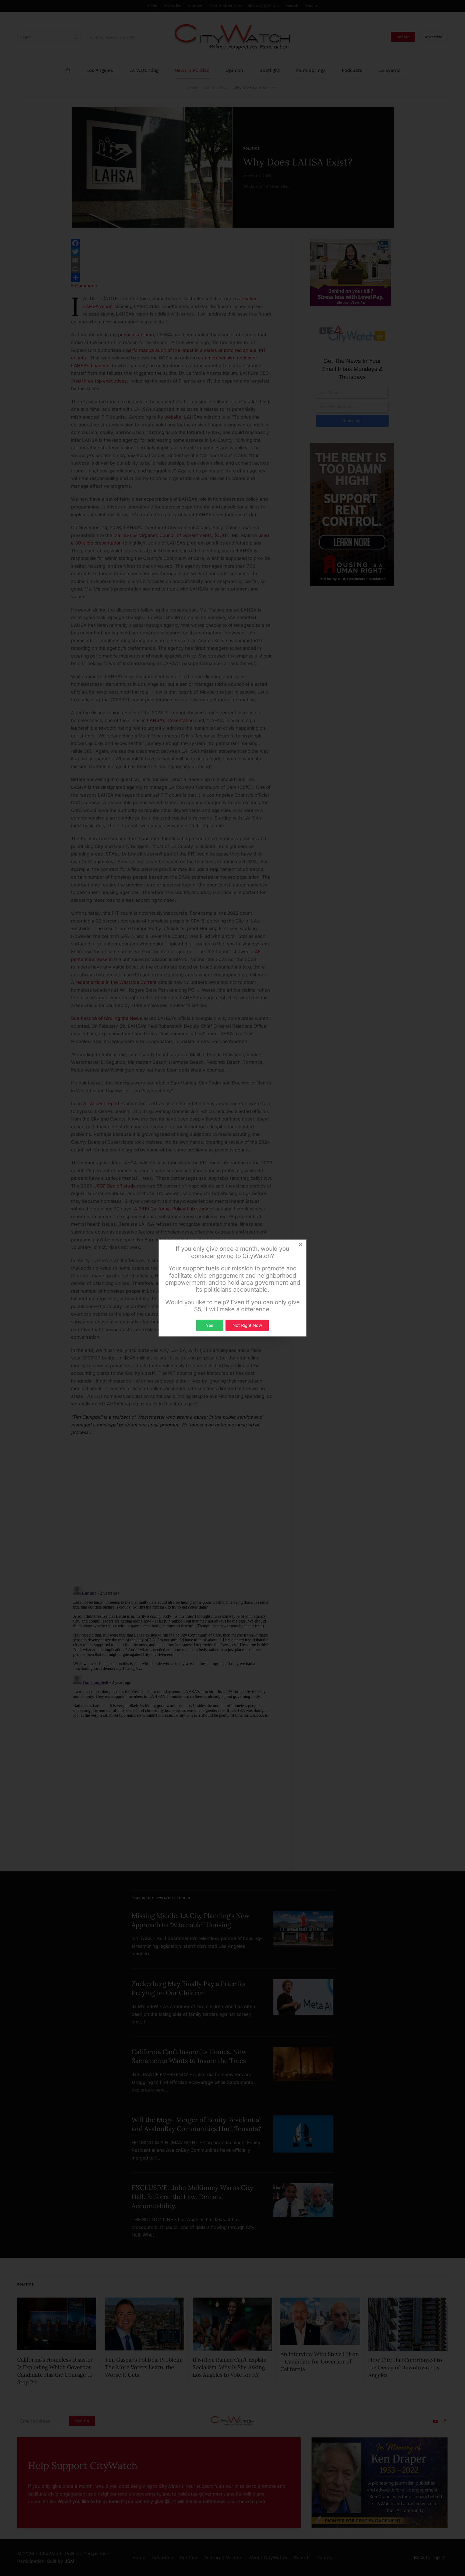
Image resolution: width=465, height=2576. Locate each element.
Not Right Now (247, 1325)
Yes (209, 1325)
